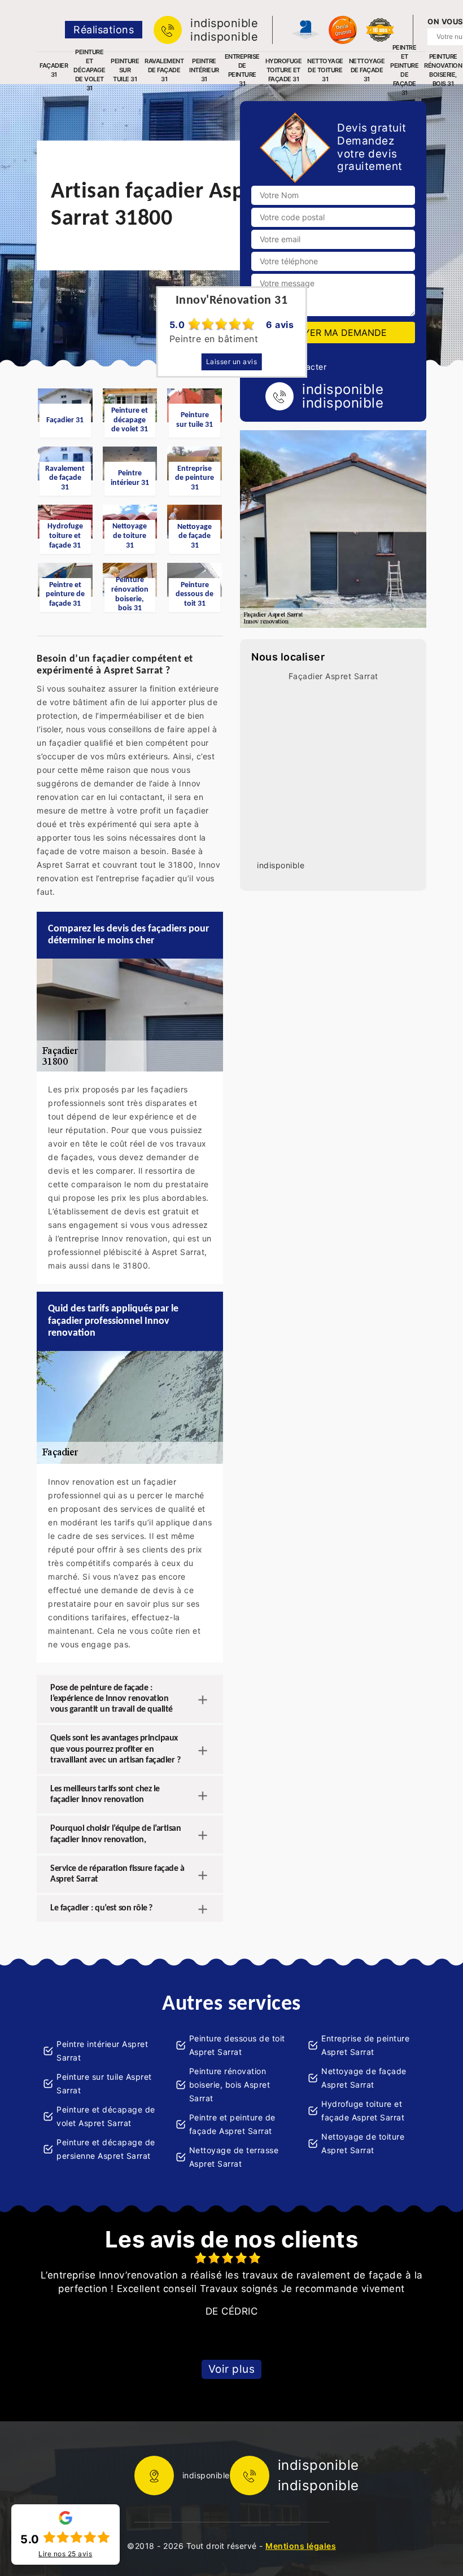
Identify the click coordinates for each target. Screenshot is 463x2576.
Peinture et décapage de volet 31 (89, 70)
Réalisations (104, 30)
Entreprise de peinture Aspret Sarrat (365, 2045)
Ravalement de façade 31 (164, 70)
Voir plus (232, 2369)
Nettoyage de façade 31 (367, 70)
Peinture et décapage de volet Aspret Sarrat (106, 2116)
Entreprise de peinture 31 (242, 70)
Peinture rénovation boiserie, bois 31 (443, 70)
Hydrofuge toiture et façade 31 (284, 70)
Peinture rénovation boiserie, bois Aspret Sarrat (230, 2085)
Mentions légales (301, 2546)
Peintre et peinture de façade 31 (404, 70)
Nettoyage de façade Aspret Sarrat (364, 2078)
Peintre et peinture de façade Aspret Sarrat (232, 2124)
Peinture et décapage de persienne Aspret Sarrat (106, 2149)
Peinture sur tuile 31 (125, 70)
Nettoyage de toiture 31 (325, 70)
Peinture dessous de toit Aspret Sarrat (237, 2045)
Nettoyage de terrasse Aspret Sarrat (234, 2157)
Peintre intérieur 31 (204, 70)
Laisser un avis (232, 362)
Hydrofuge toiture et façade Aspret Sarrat (363, 2111)
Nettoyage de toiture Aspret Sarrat (363, 2143)
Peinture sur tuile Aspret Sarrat (104, 2083)
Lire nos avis (65, 2554)
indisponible (224, 23)
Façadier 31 (54, 70)
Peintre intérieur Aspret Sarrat (102, 2051)
